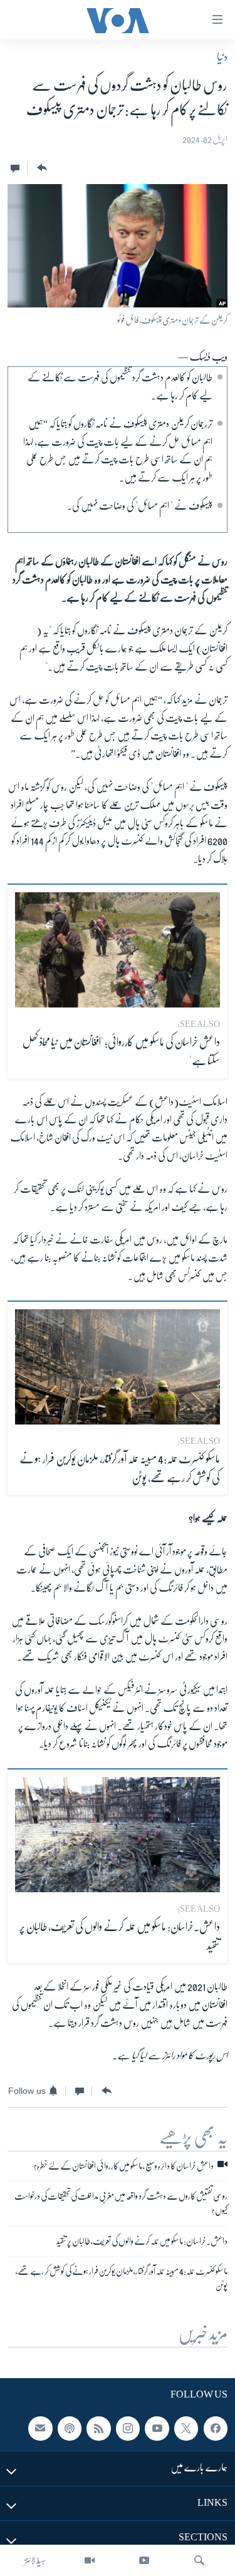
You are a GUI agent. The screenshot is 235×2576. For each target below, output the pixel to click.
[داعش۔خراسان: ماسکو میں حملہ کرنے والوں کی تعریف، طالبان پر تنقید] (118, 1835)
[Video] (90, 2560)
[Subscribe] (40, 2429)
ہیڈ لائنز (35, 2560)
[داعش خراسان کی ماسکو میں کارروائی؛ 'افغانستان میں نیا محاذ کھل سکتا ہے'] (118, 950)
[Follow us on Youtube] (157, 2429)
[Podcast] (70, 2429)
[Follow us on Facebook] (216, 2429)
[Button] (41, 168)
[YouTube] (144, 2560)
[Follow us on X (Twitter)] (186, 2429)
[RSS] (98, 2429)
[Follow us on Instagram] (128, 2429)
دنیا (222, 57)
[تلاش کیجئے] (199, 2560)
